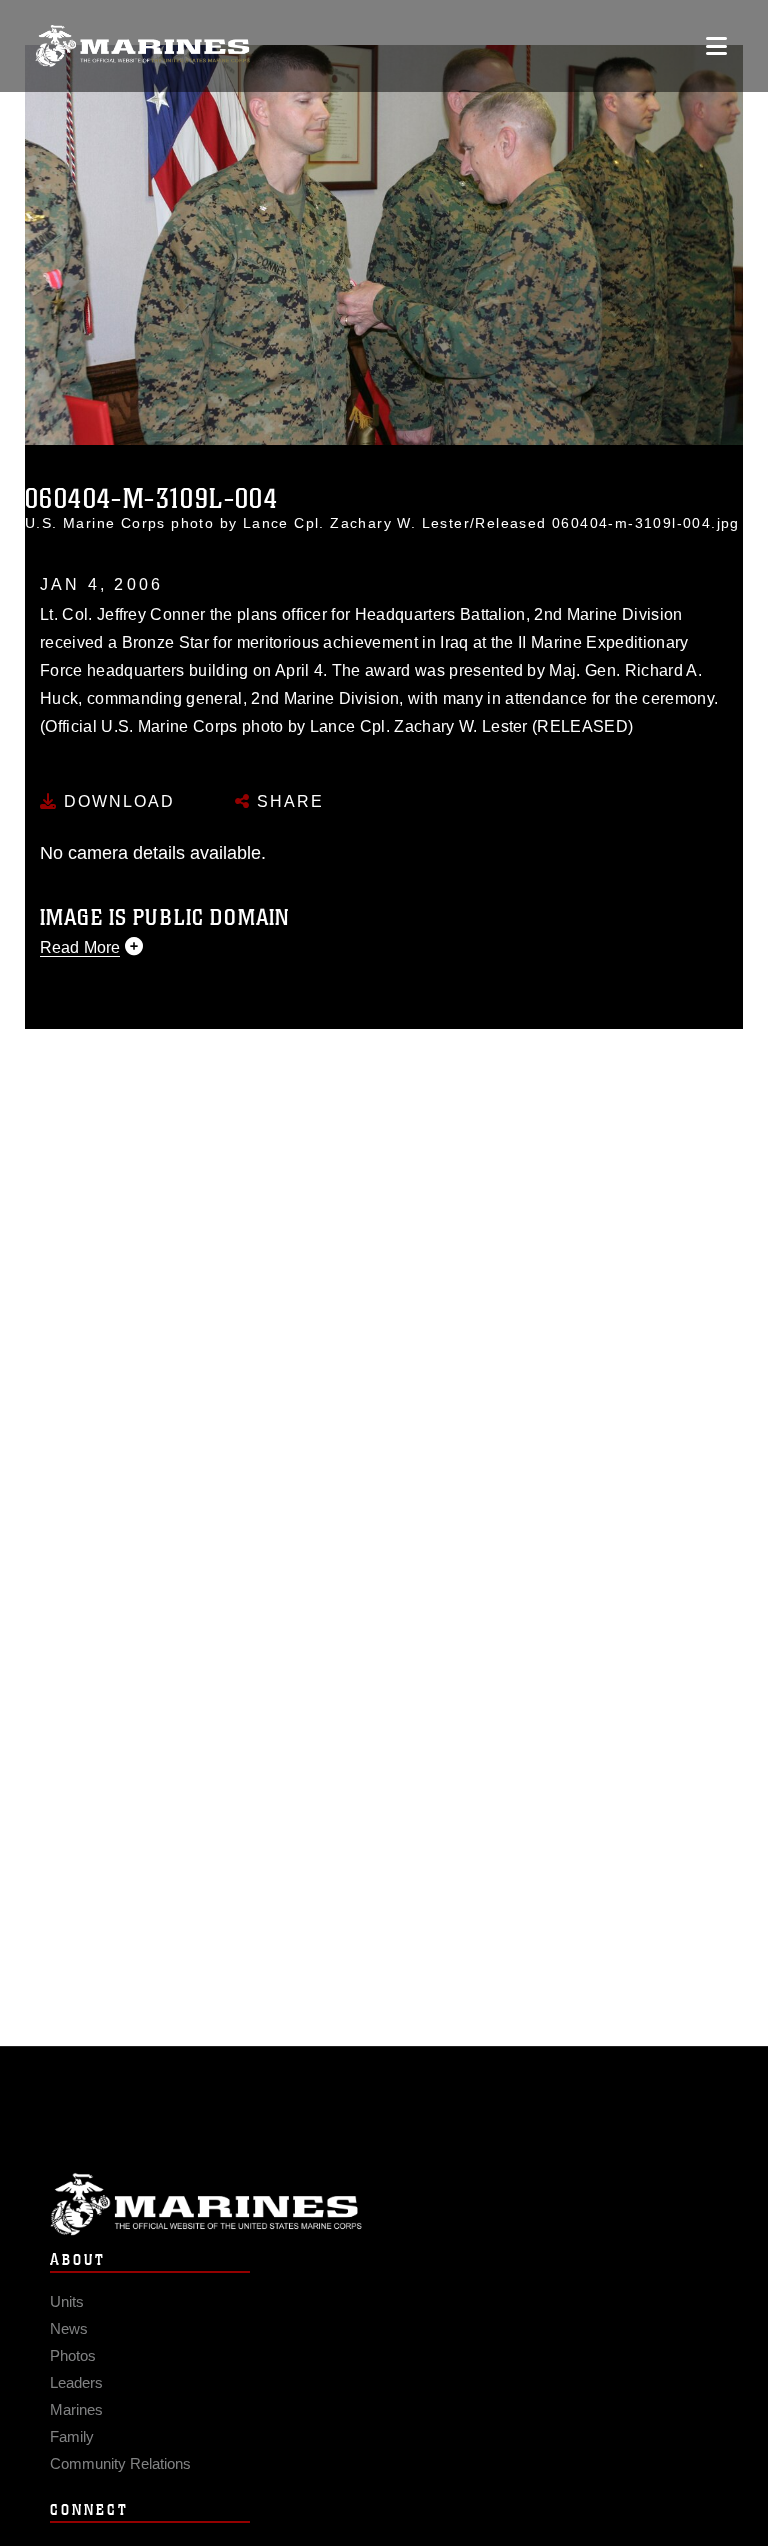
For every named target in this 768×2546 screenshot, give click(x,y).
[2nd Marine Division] (142, 46)
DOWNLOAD (116, 801)
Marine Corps (384, 2204)
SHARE (287, 801)
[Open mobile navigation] (716, 46)
